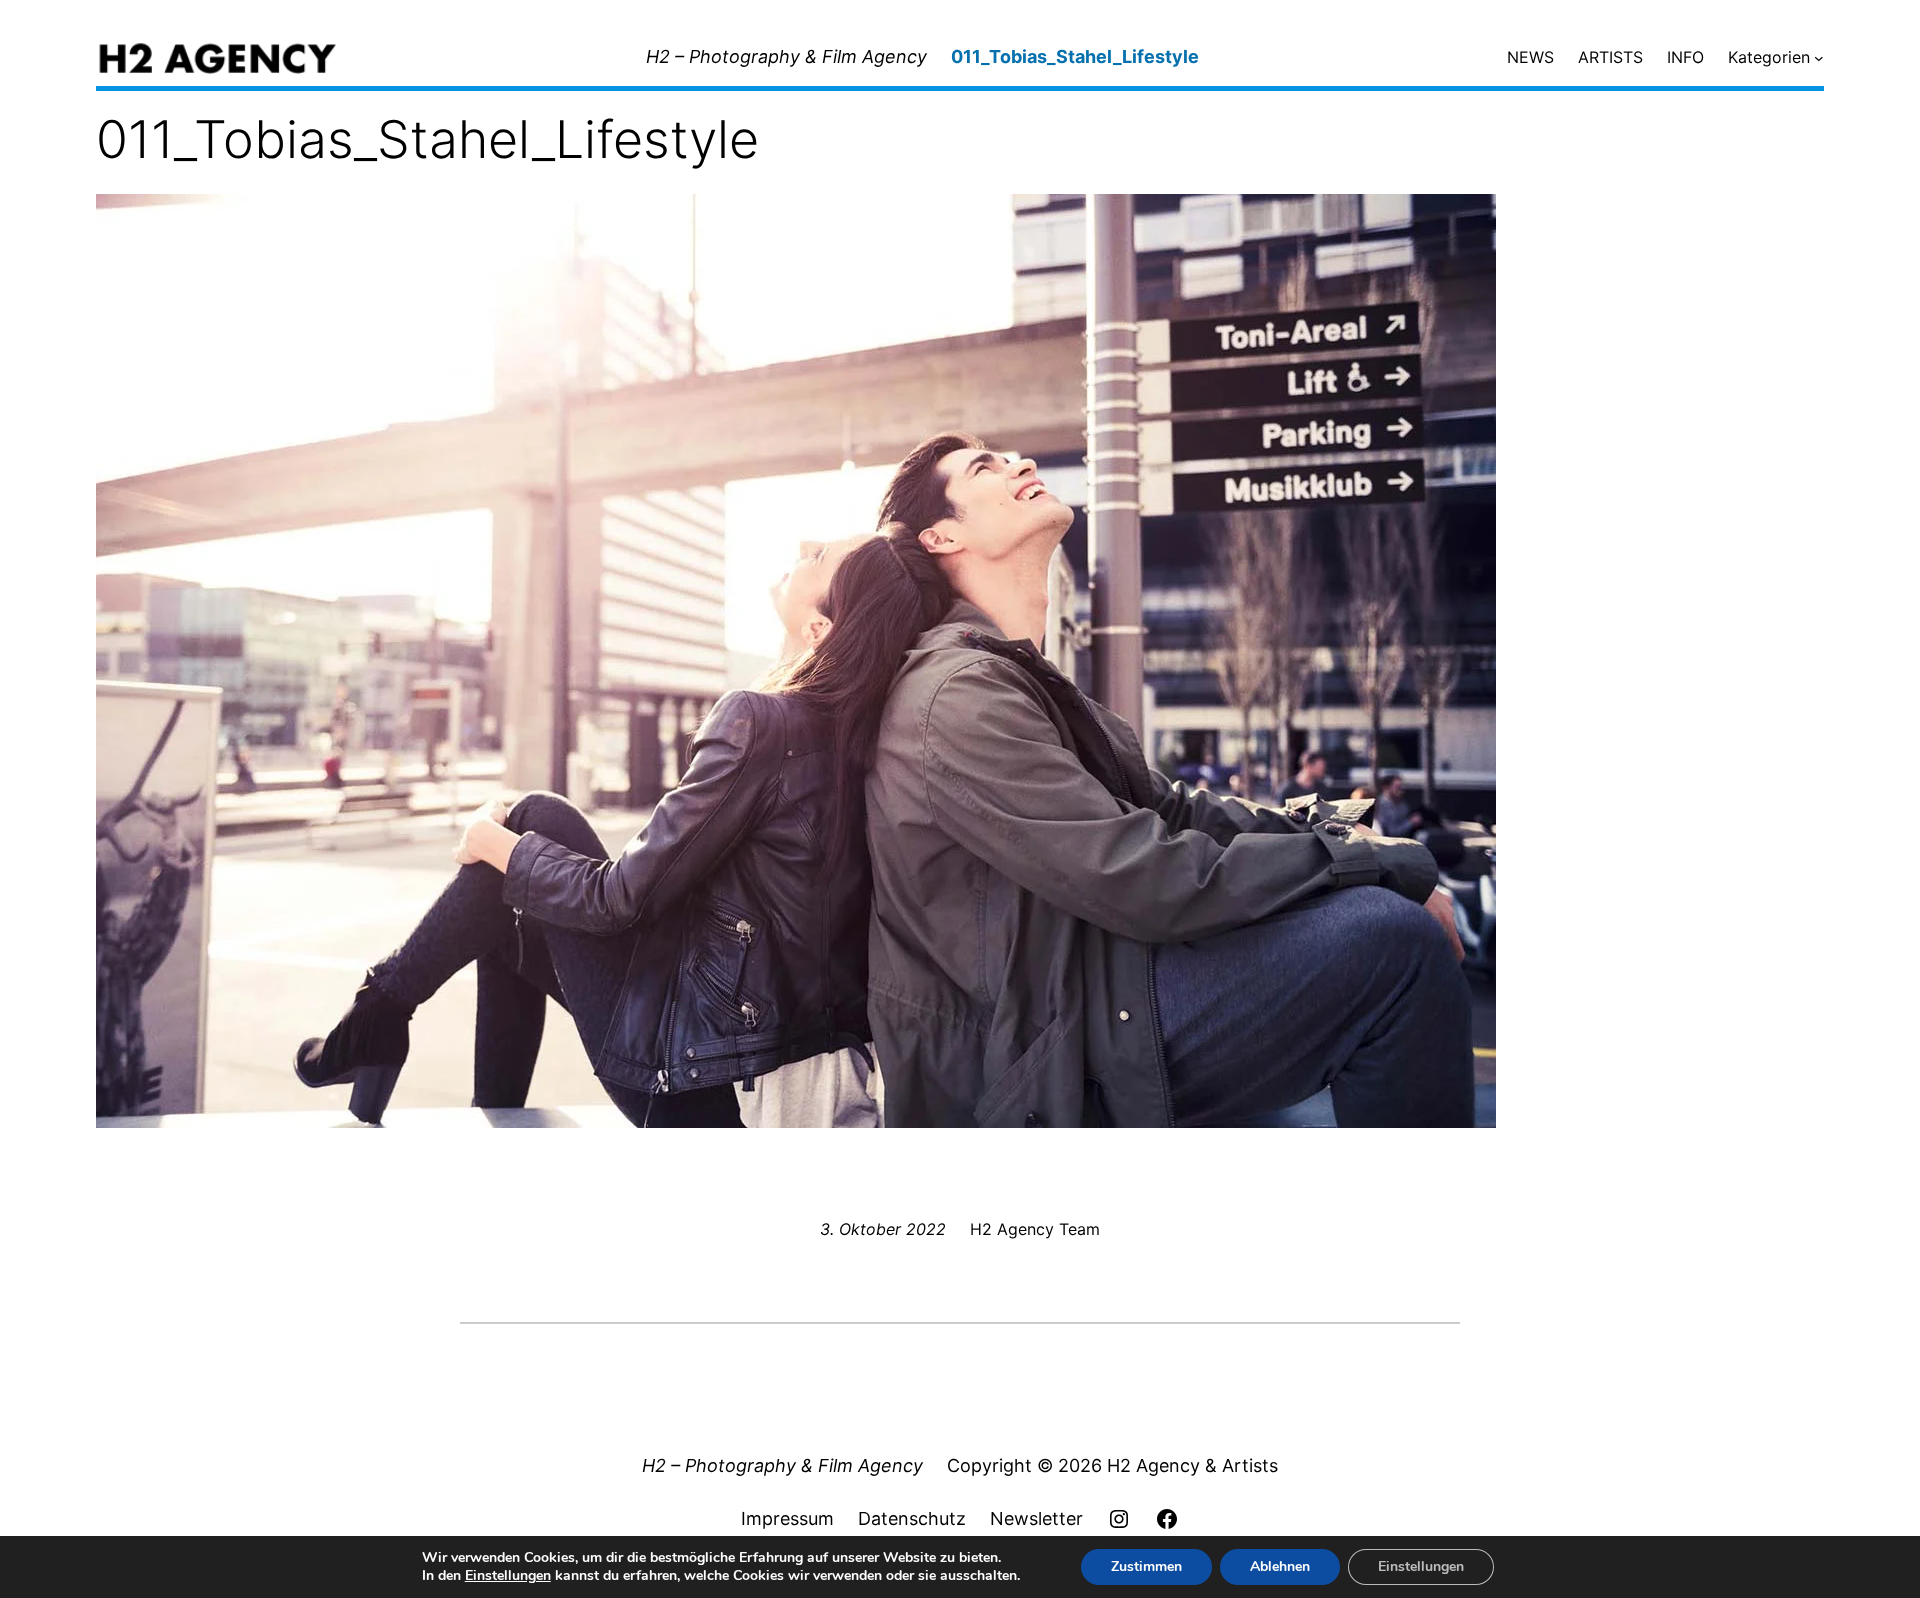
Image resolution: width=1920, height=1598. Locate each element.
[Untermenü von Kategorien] (1819, 58)
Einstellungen (508, 1576)
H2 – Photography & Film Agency (786, 56)
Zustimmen (1146, 1566)
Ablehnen (1280, 1566)
